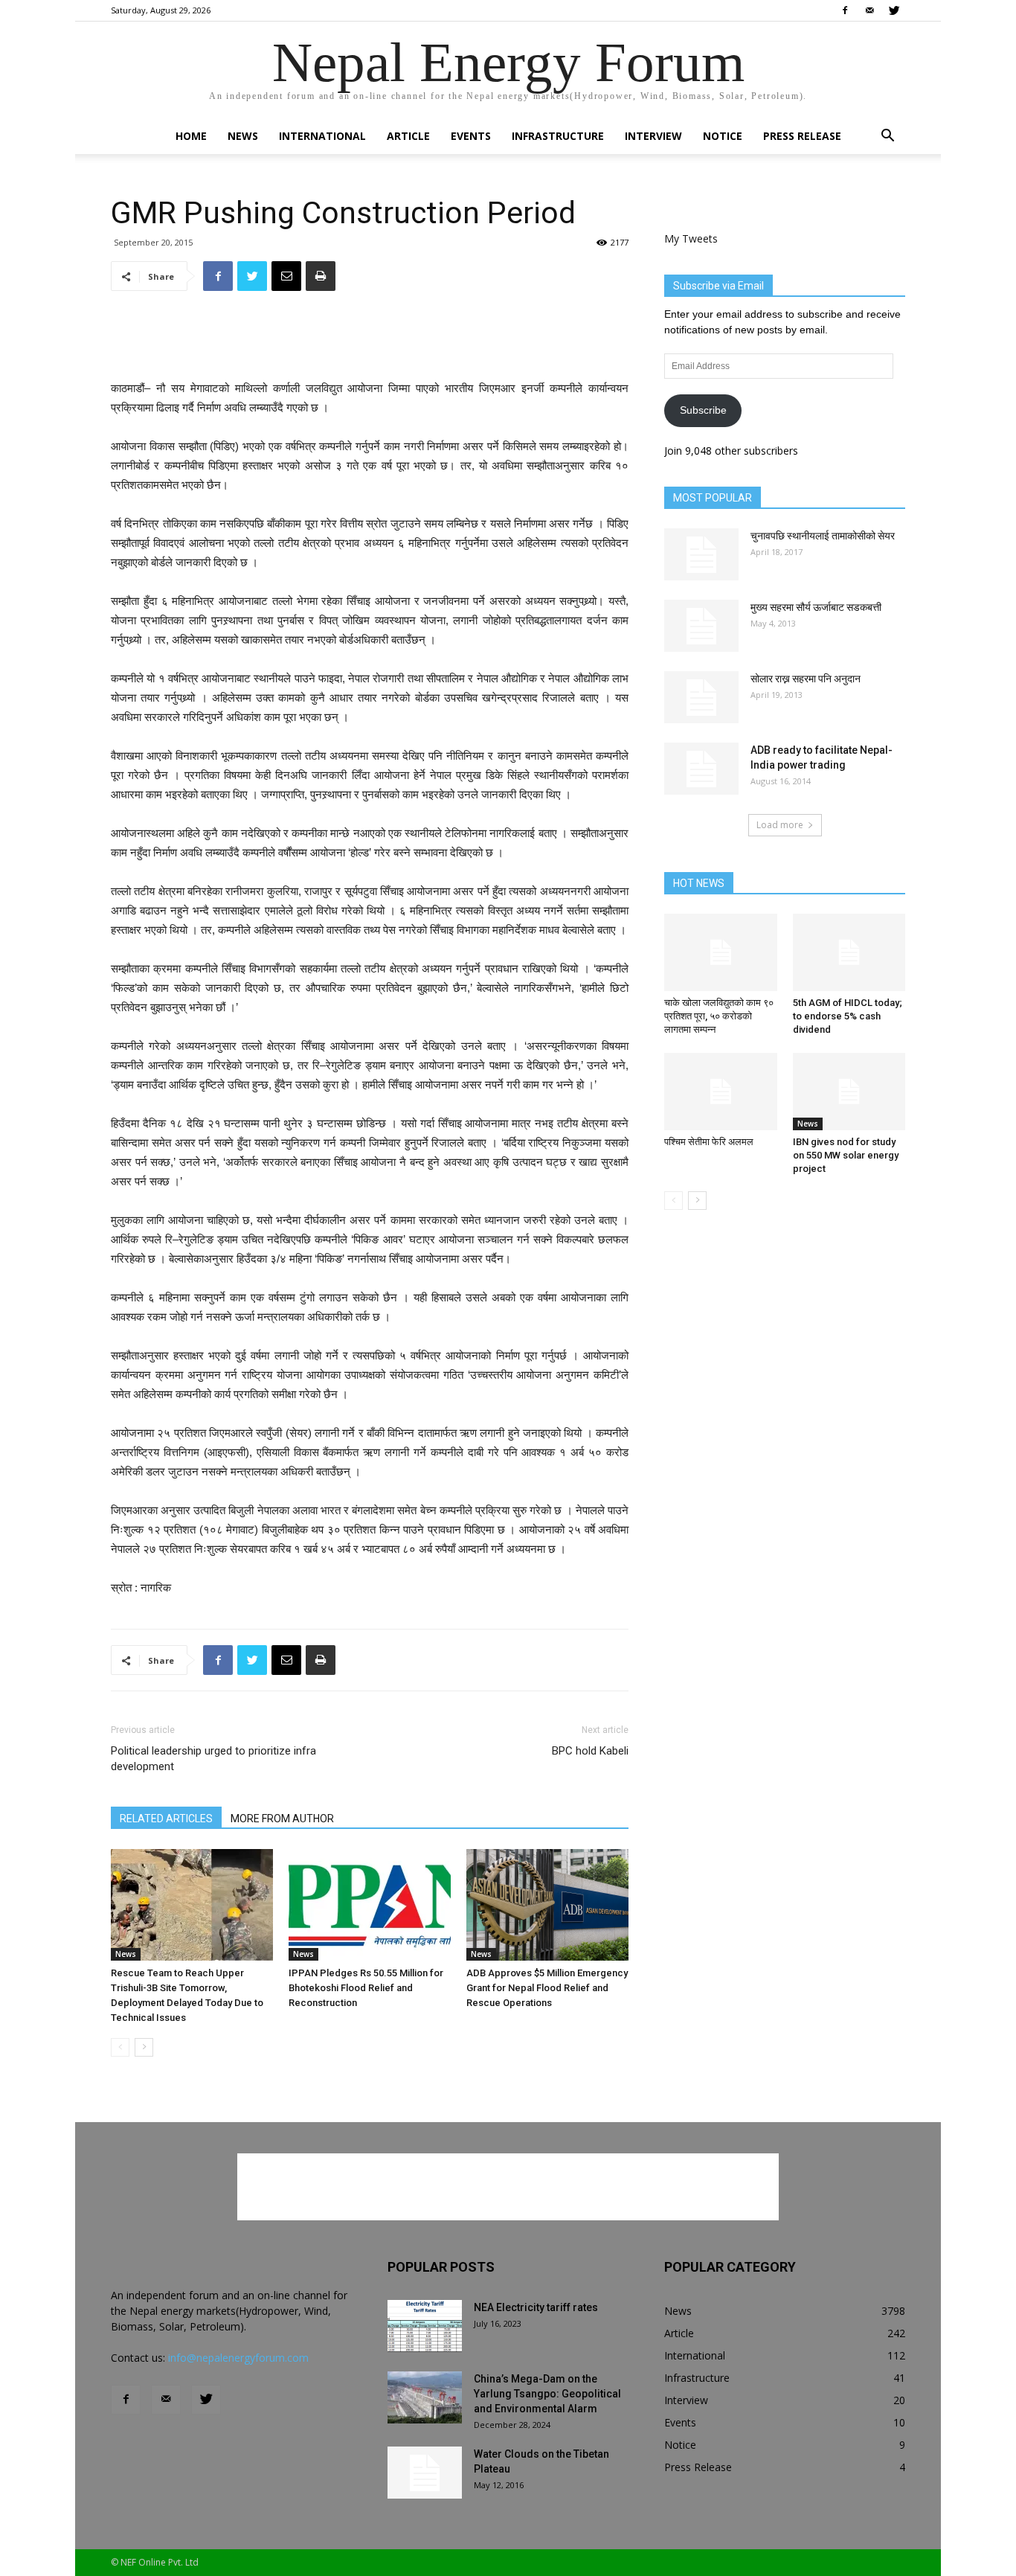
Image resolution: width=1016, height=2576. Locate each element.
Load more (780, 825)
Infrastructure (558, 136)
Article (408, 136)
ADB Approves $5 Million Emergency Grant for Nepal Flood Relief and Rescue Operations (547, 1988)
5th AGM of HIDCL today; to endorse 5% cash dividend (848, 1016)
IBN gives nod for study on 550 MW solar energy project (846, 1155)
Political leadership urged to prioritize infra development (213, 1759)
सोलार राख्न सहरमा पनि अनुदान (806, 679)
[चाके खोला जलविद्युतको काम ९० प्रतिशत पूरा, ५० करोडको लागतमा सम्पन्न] (721, 952)
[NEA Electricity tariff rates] (425, 2326)
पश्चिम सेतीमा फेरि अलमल (709, 1142)
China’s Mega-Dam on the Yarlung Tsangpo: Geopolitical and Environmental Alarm (547, 2394)
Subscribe (703, 410)
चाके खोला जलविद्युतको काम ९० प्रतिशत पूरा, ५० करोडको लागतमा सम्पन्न (719, 1016)
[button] (887, 137)
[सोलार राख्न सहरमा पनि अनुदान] (701, 697)
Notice (723, 136)
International (322, 136)
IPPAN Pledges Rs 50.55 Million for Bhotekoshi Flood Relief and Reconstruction (366, 1988)
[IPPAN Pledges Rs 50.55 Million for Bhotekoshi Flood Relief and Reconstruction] (370, 1905)
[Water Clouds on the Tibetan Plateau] (425, 2473)
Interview (653, 136)
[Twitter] (894, 10)
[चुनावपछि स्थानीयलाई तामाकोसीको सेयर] (701, 554)
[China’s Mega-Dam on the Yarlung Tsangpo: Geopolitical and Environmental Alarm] (425, 2397)
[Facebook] (845, 10)
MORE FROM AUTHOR (282, 1819)
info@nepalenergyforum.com (238, 2358)
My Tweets (691, 238)
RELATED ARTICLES (166, 1819)
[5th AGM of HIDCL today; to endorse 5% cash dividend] (849, 952)
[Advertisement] (370, 341)
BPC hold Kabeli (590, 1751)
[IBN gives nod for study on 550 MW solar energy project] (849, 1092)
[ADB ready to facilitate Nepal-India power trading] (701, 769)
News (243, 136)
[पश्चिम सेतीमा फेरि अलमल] (721, 1092)
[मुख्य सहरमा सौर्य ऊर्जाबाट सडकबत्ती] (701, 626)
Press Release (802, 136)
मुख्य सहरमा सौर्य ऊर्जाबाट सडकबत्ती (816, 607)
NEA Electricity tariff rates (536, 2307)
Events (471, 136)
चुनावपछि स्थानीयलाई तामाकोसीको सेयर (823, 536)
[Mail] (869, 10)
